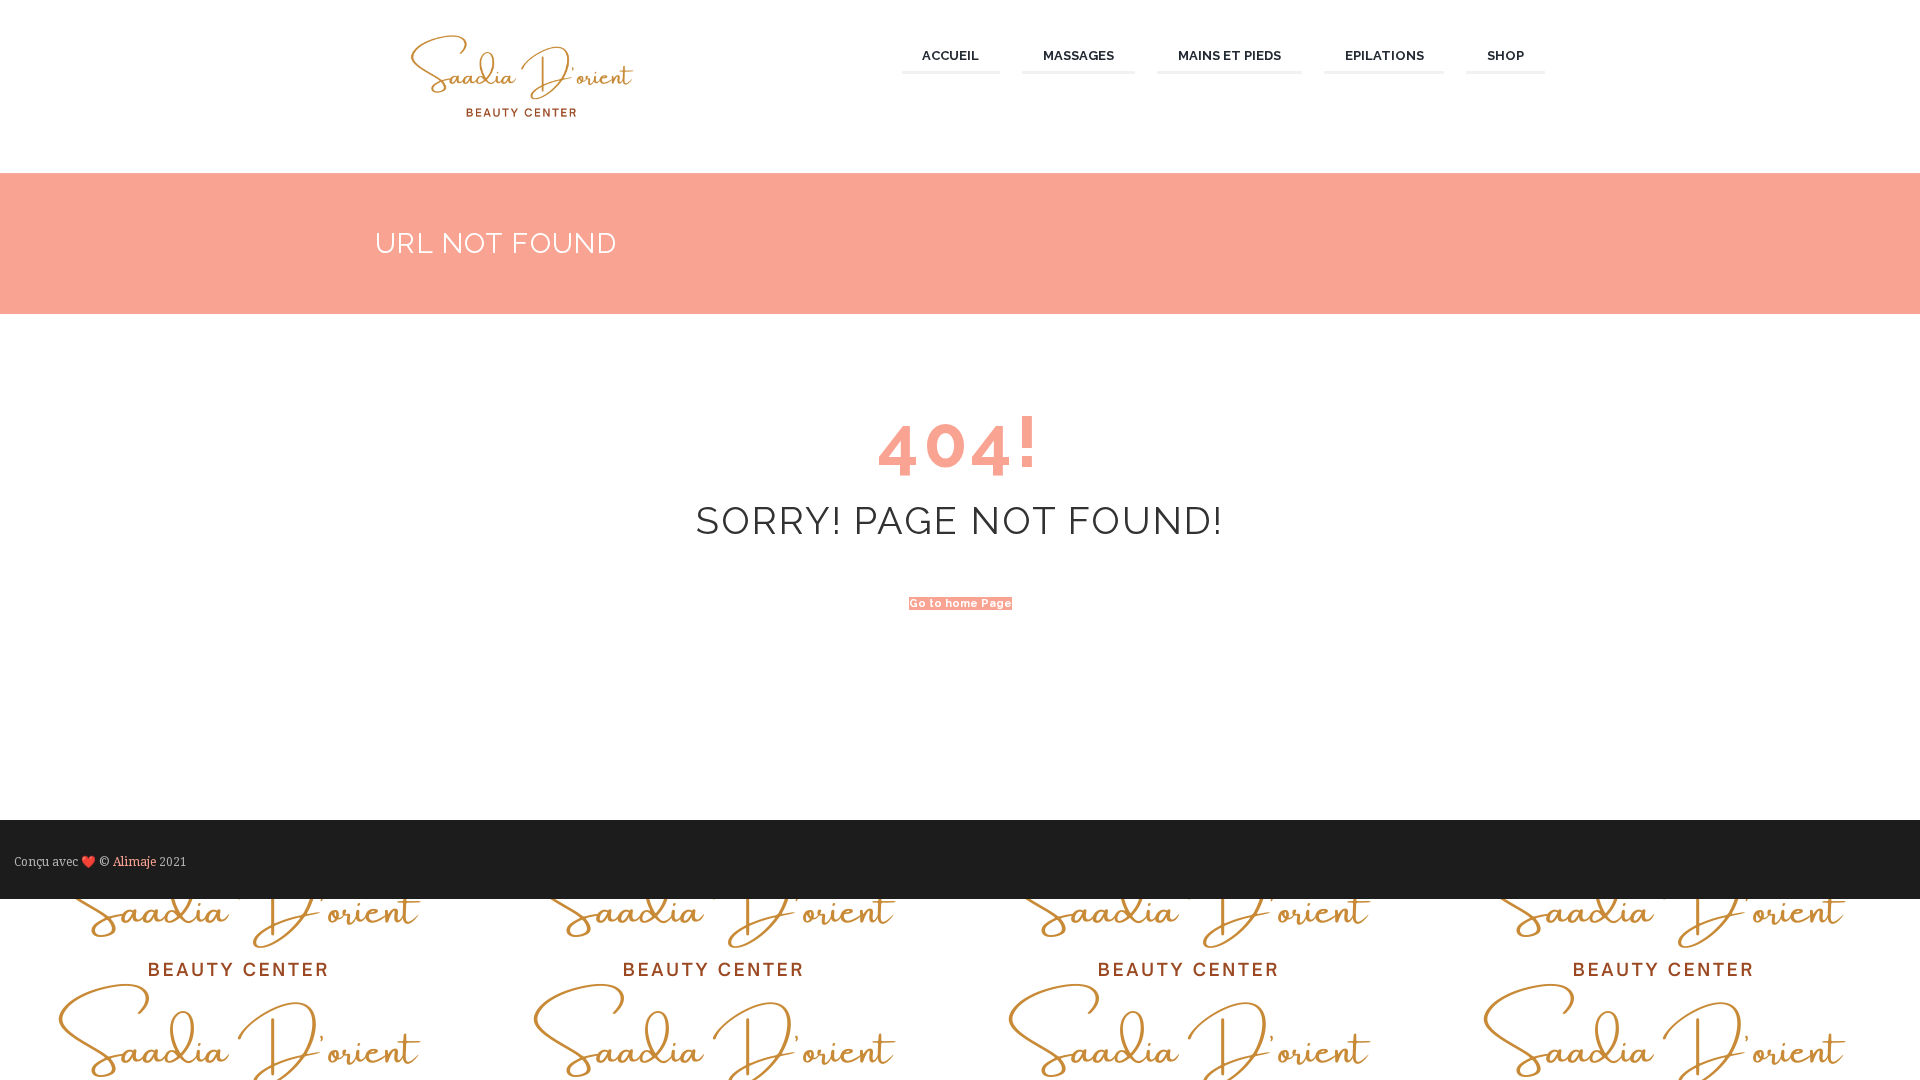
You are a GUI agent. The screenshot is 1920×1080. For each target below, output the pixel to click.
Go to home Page (960, 603)
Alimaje (134, 862)
